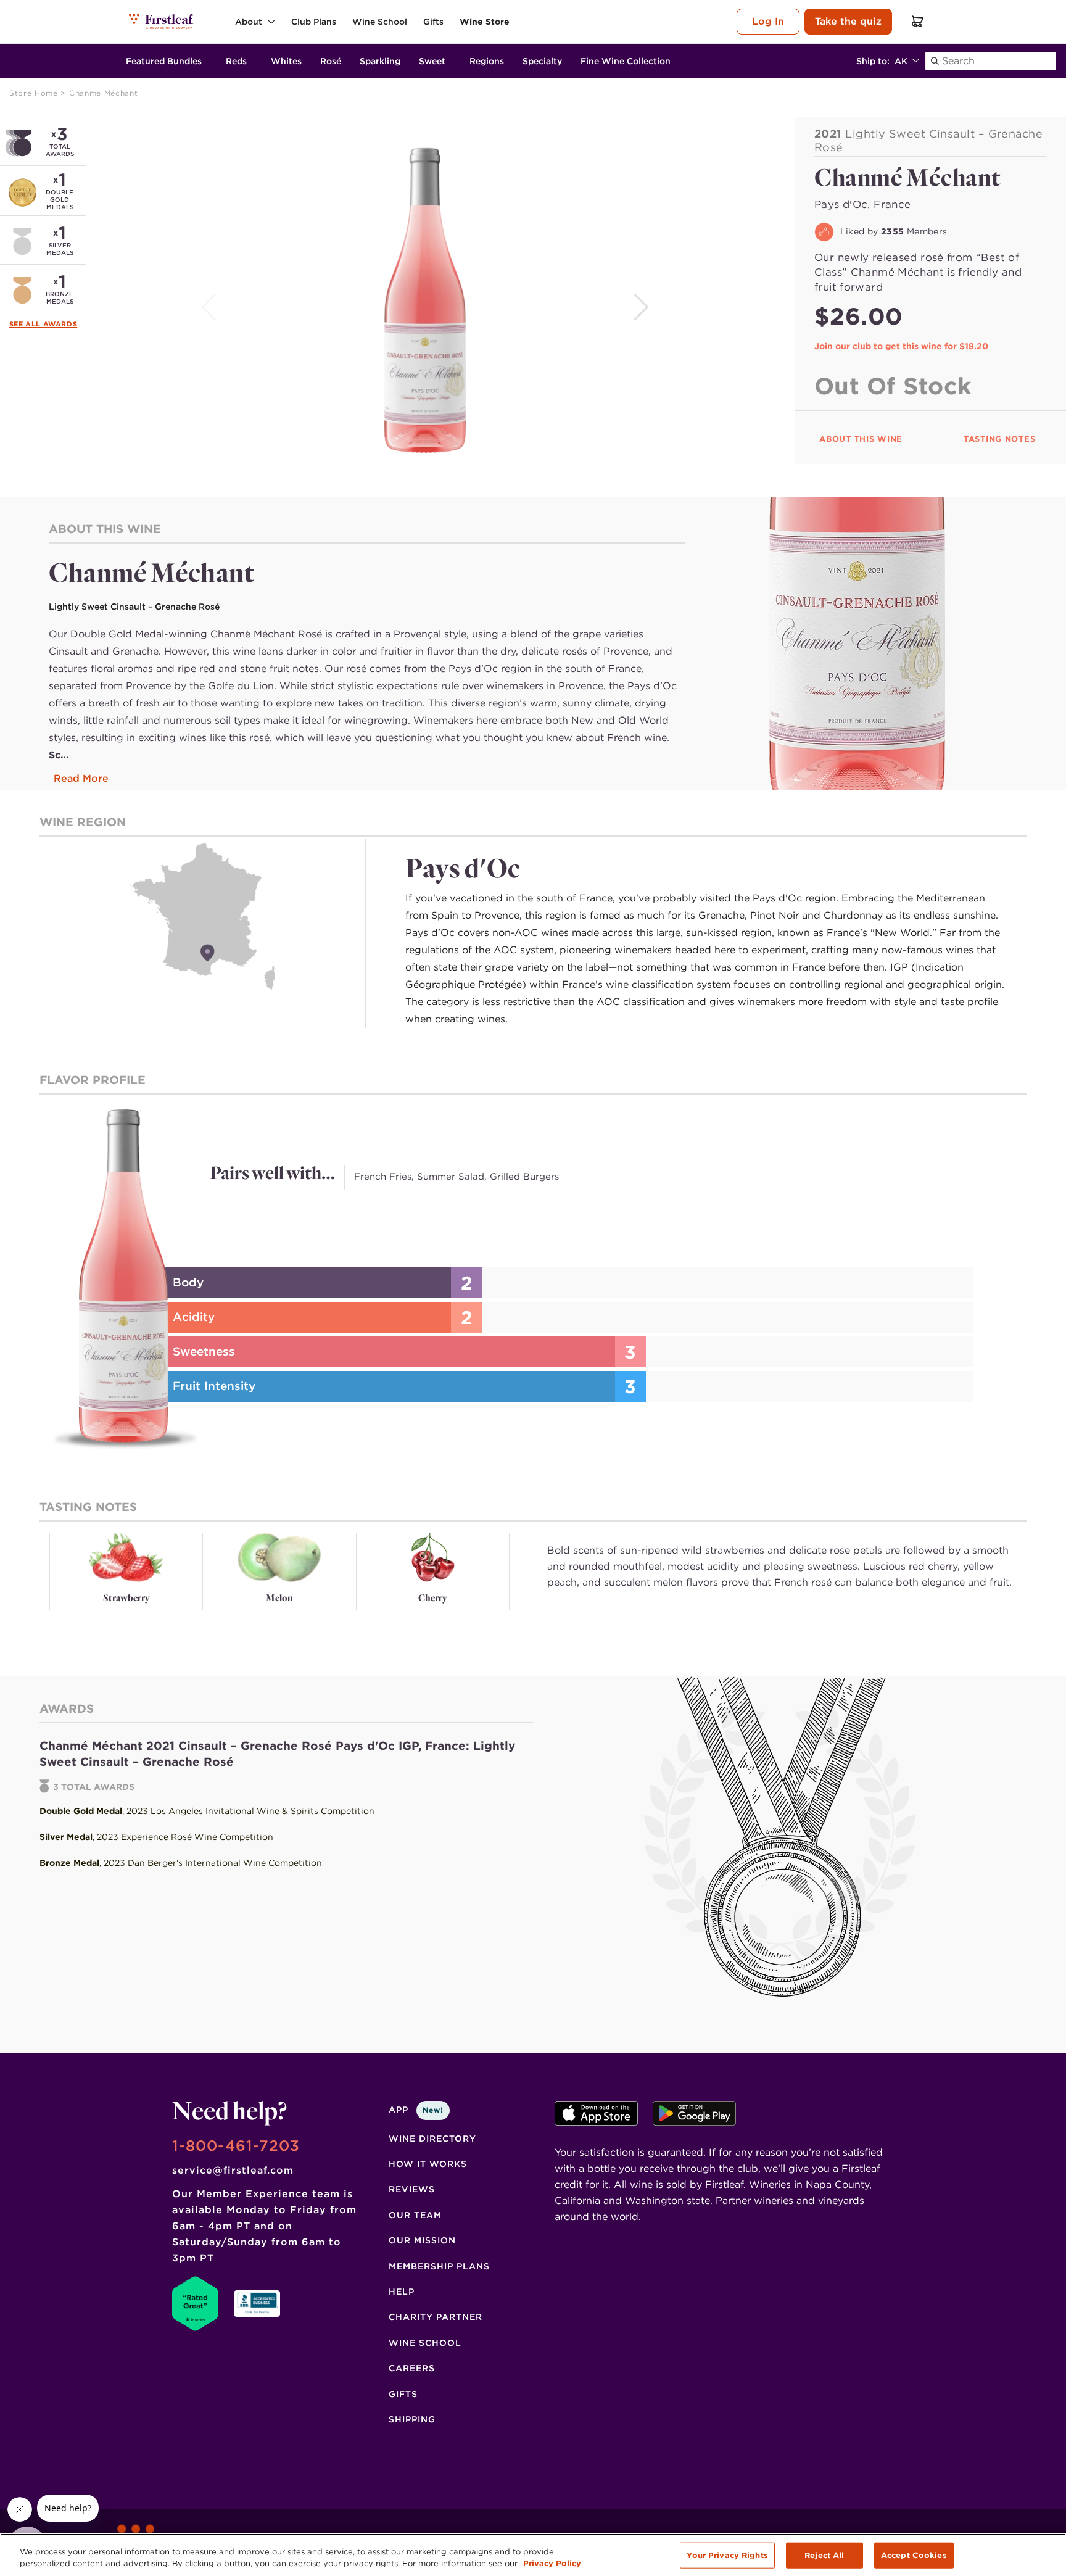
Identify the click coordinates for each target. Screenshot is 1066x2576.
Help (402, 2292)
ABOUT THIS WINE (861, 439)
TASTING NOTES (999, 439)
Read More (81, 778)
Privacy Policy (552, 2563)
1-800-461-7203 (236, 2146)
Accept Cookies (914, 2555)
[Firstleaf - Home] (162, 21)
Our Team (415, 2215)
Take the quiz (848, 21)
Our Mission (422, 2240)
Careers (412, 2368)
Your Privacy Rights (727, 2555)
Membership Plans (439, 2266)
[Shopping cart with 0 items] (918, 21)
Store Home (35, 93)
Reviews (412, 2189)
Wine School (425, 2343)
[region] (533, 2555)
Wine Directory (432, 2139)
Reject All (824, 2555)
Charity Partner (436, 2317)
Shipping (412, 2419)
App (416, 2110)
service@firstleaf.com (233, 2170)
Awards (60, 324)
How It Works (428, 2164)
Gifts (403, 2394)
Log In (768, 21)
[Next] (642, 307)
